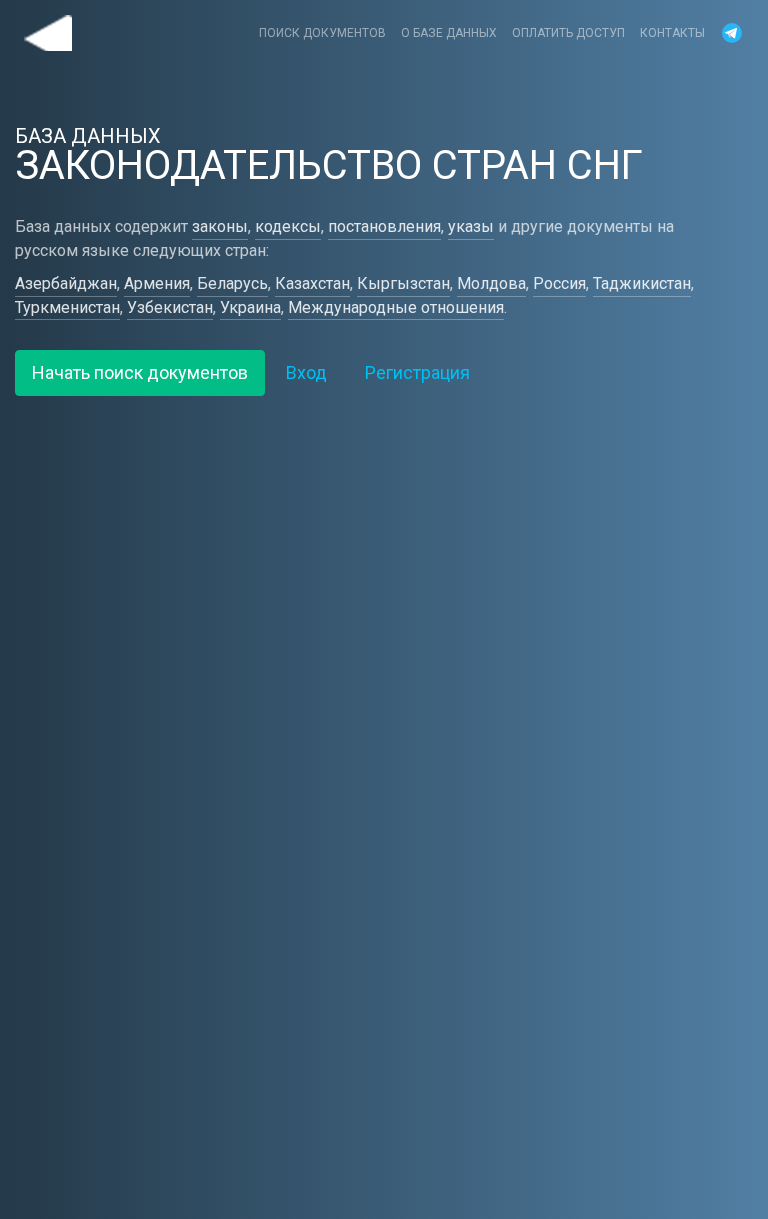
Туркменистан (67, 307)
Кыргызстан (403, 283)
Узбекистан (170, 307)
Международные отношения (396, 307)
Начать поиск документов (140, 372)
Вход (306, 372)
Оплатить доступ (568, 33)
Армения (157, 283)
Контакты (672, 33)
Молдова (491, 283)
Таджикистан (642, 283)
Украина (250, 307)
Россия (559, 283)
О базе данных (449, 33)
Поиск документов (322, 33)
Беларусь (232, 283)
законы (220, 226)
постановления (384, 226)
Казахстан (312, 283)
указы (471, 226)
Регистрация (417, 372)
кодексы (288, 226)
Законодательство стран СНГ (48, 33)
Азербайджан (66, 283)
